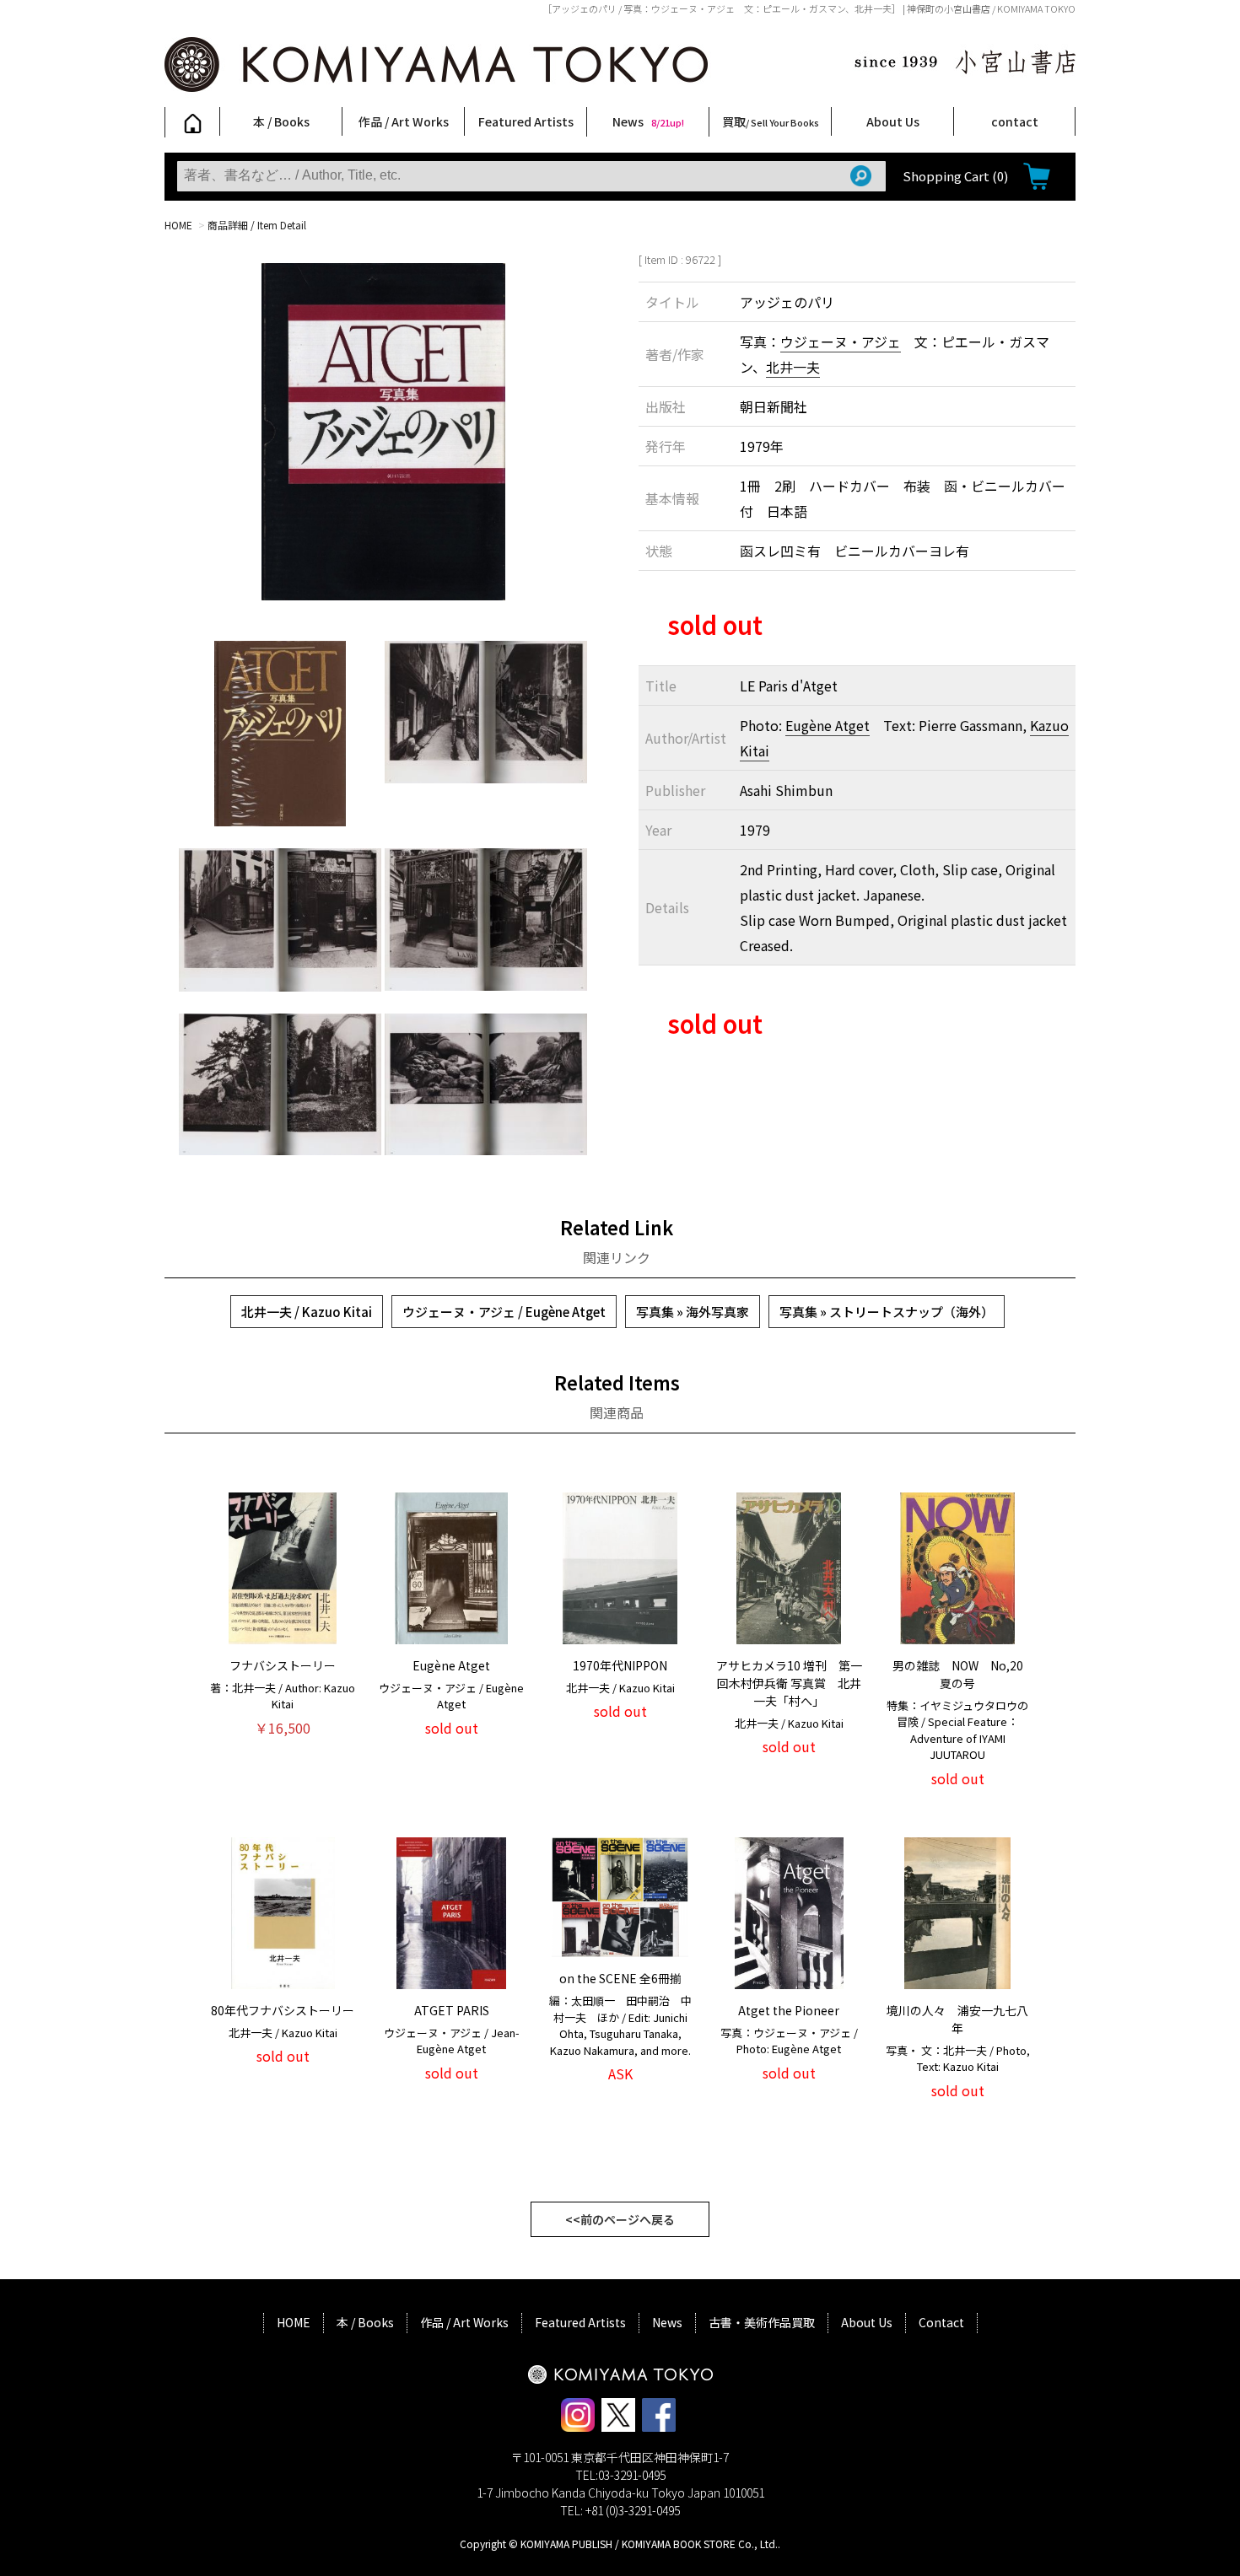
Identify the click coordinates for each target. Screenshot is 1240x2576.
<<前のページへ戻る (620, 2219)
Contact (941, 2322)
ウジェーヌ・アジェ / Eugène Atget (504, 1312)
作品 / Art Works (404, 121)
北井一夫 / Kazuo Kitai (307, 1312)
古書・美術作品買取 (762, 2322)
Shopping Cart (955, 176)
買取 (771, 121)
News (648, 121)
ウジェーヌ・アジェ (841, 341)
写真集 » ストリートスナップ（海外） (887, 1312)
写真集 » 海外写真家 (693, 1312)
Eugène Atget (828, 725)
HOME (178, 225)
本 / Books (281, 121)
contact (1015, 121)
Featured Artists (526, 121)
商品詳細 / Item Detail (257, 225)
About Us (893, 121)
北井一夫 (793, 367)
